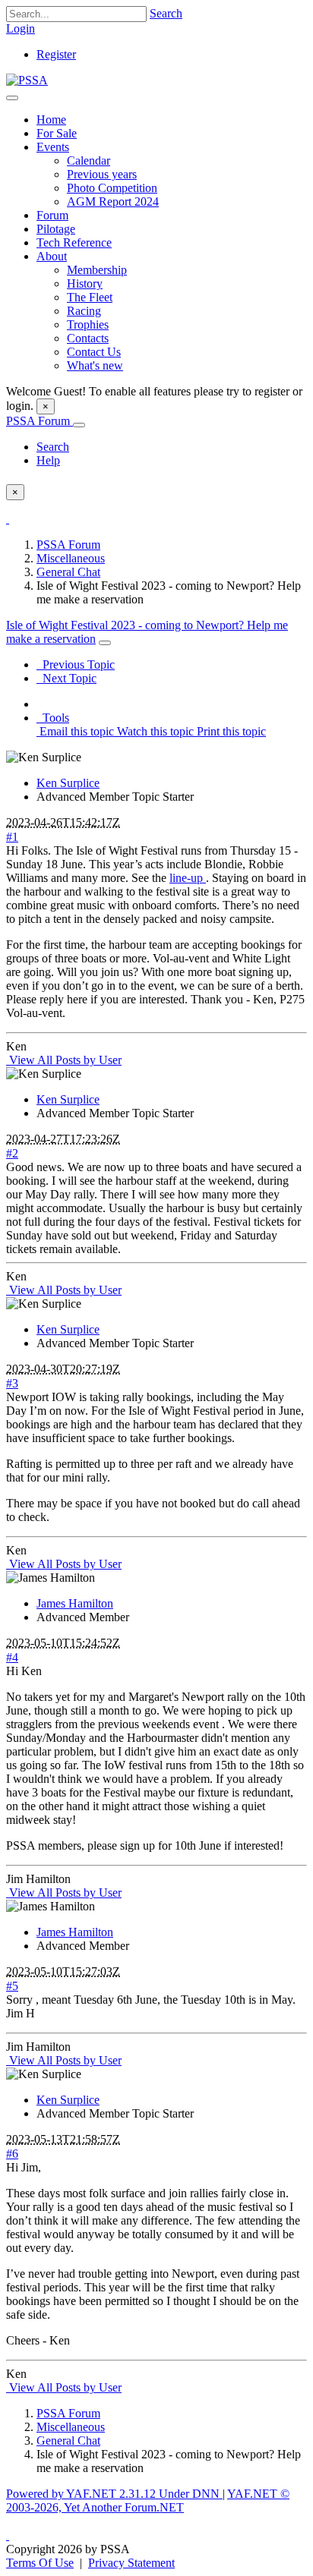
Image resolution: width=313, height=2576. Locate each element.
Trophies (88, 324)
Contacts (88, 338)
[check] (8, 519)
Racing (84, 311)
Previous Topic (76, 664)
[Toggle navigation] (12, 98)
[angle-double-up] (8, 2535)
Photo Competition (112, 188)
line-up (188, 878)
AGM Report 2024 (113, 202)
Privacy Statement (131, 2563)
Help (48, 460)
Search (166, 13)
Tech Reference (74, 242)
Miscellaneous (71, 558)
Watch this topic (154, 731)
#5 (12, 1986)
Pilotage (56, 229)
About (52, 256)
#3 (12, 1383)
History (85, 283)
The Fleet (90, 297)
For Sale (57, 133)
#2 (12, 1153)
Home (51, 120)
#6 (12, 2154)
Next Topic (66, 678)
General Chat (68, 572)
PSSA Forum (40, 421)
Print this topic (230, 731)
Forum (52, 215)
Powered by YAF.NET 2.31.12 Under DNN (114, 2494)
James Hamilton (75, 1603)
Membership (97, 270)
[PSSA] (27, 80)
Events (53, 147)
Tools (53, 718)
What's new (95, 365)
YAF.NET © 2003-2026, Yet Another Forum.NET (148, 2500)
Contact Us (94, 352)
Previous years (102, 174)
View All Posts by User (64, 1060)
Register (56, 54)
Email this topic (75, 731)
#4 (12, 1657)
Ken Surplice (68, 783)
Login (21, 28)
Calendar (89, 161)
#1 (12, 837)
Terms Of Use (40, 2563)
